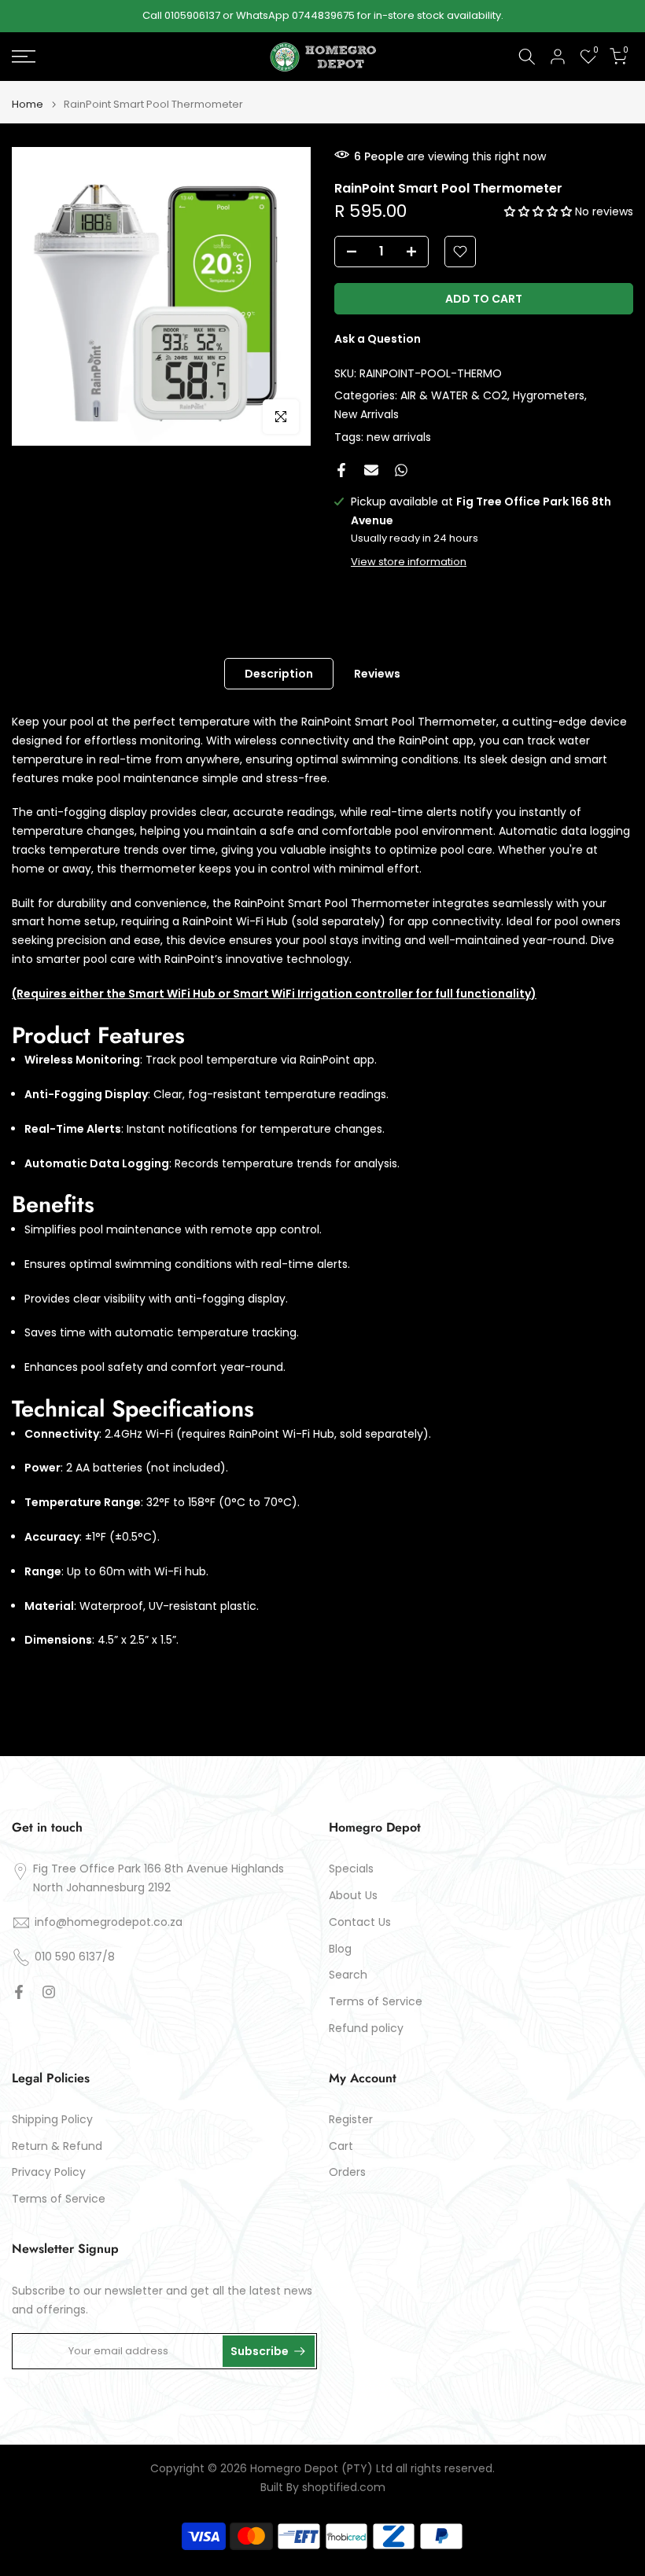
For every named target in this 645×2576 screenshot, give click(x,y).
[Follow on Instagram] (49, 1992)
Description (279, 674)
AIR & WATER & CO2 (454, 395)
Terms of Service (376, 2002)
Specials (351, 1869)
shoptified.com (344, 2488)
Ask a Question (378, 339)
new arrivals (399, 437)
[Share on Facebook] (341, 470)
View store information (409, 562)
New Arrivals (367, 414)
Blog (340, 1949)
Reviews (377, 674)
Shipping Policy (52, 2120)
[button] (540, 211)
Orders (347, 2172)
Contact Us (360, 1922)
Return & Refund (57, 2146)
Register (351, 2120)
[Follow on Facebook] (19, 1992)
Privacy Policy (49, 2172)
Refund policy (366, 2028)
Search (348, 1975)
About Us (353, 1896)
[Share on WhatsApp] (401, 470)
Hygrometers (549, 395)
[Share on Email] (371, 470)
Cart (341, 2146)
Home (28, 104)
